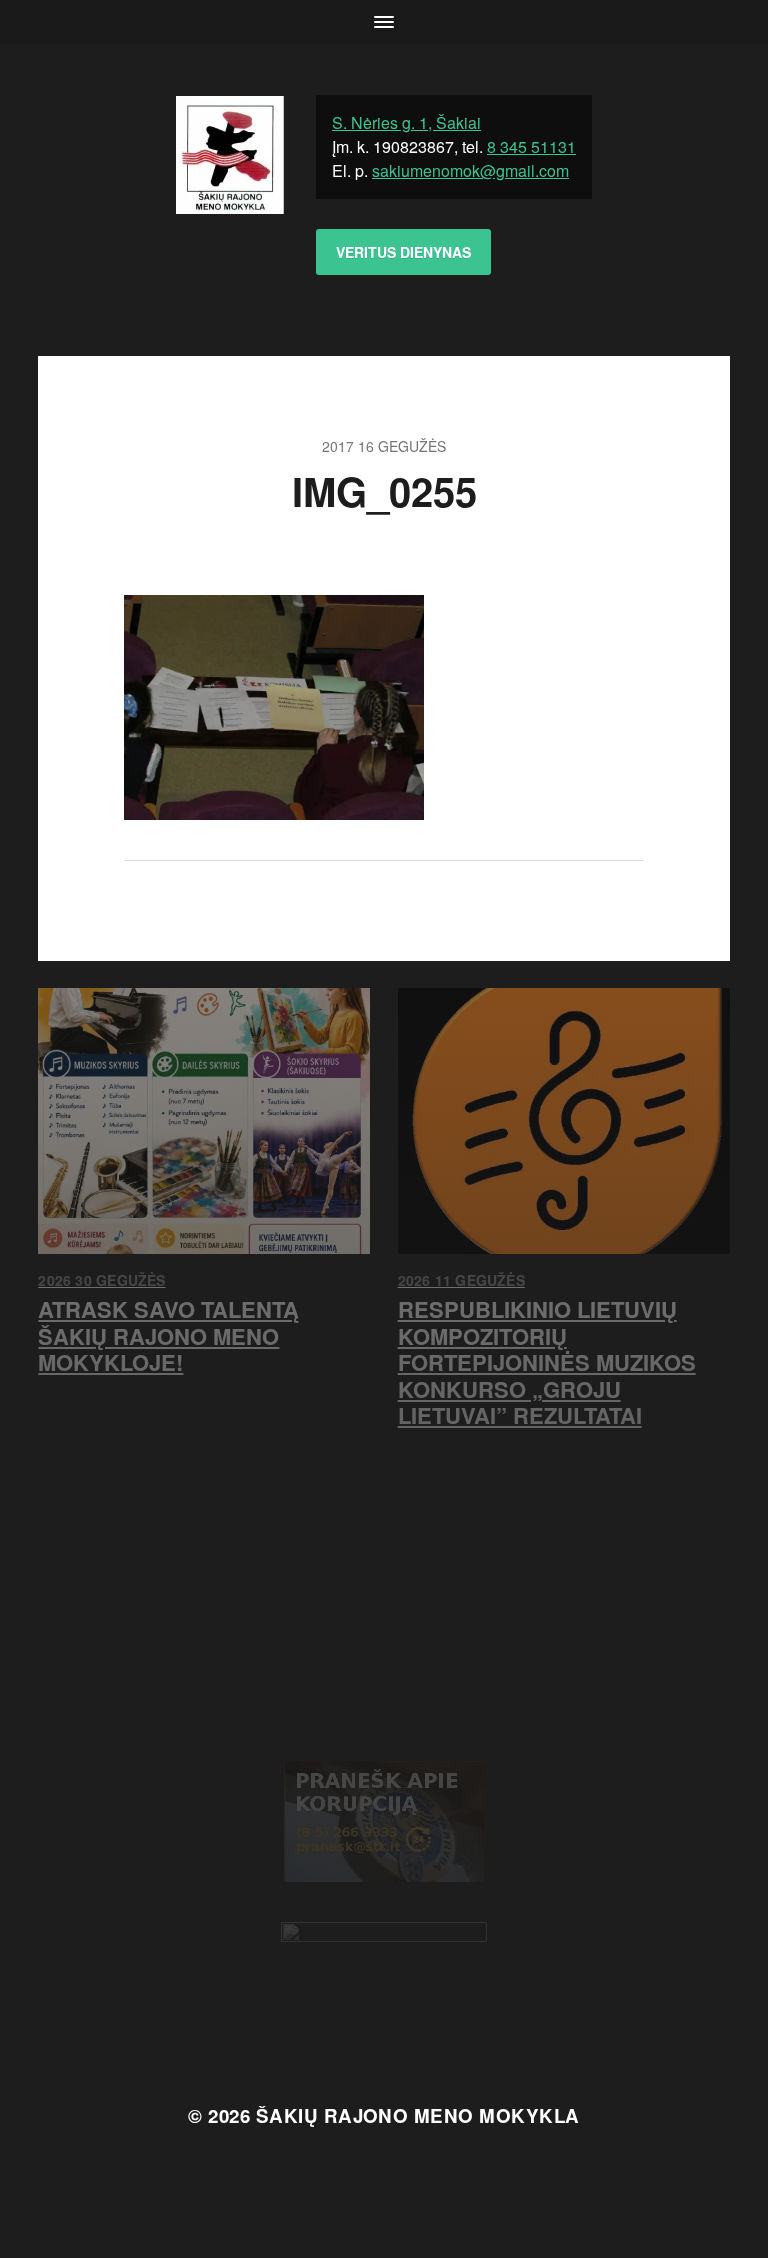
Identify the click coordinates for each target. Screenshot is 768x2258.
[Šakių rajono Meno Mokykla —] (230, 200)
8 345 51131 (531, 146)
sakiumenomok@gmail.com (470, 170)
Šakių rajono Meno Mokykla (418, 2115)
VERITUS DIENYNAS (403, 252)
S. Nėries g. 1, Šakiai (406, 122)
